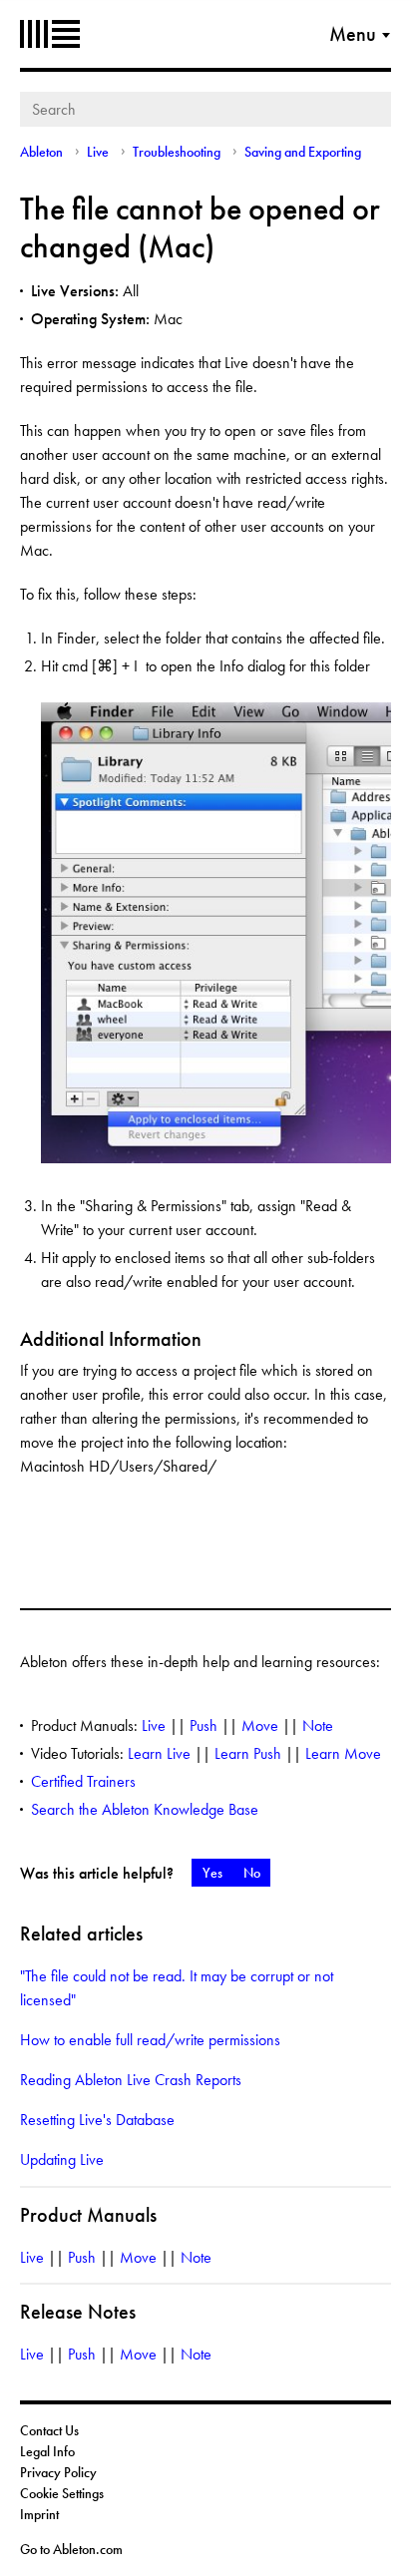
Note (318, 1725)
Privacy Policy (58, 2472)
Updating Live (62, 2159)
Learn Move (343, 1753)
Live (98, 152)
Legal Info (47, 2451)
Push (204, 1725)
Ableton (50, 34)
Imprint (39, 2514)
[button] (212, 1873)
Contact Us (49, 2430)
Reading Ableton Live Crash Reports (131, 2080)
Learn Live (159, 1753)
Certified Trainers (83, 1781)
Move (260, 1725)
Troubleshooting (177, 152)
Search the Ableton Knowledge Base (145, 1809)
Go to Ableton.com (71, 2549)
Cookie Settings (62, 2493)
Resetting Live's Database (97, 2120)
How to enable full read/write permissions (150, 2040)
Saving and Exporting (303, 152)
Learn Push (248, 1753)
